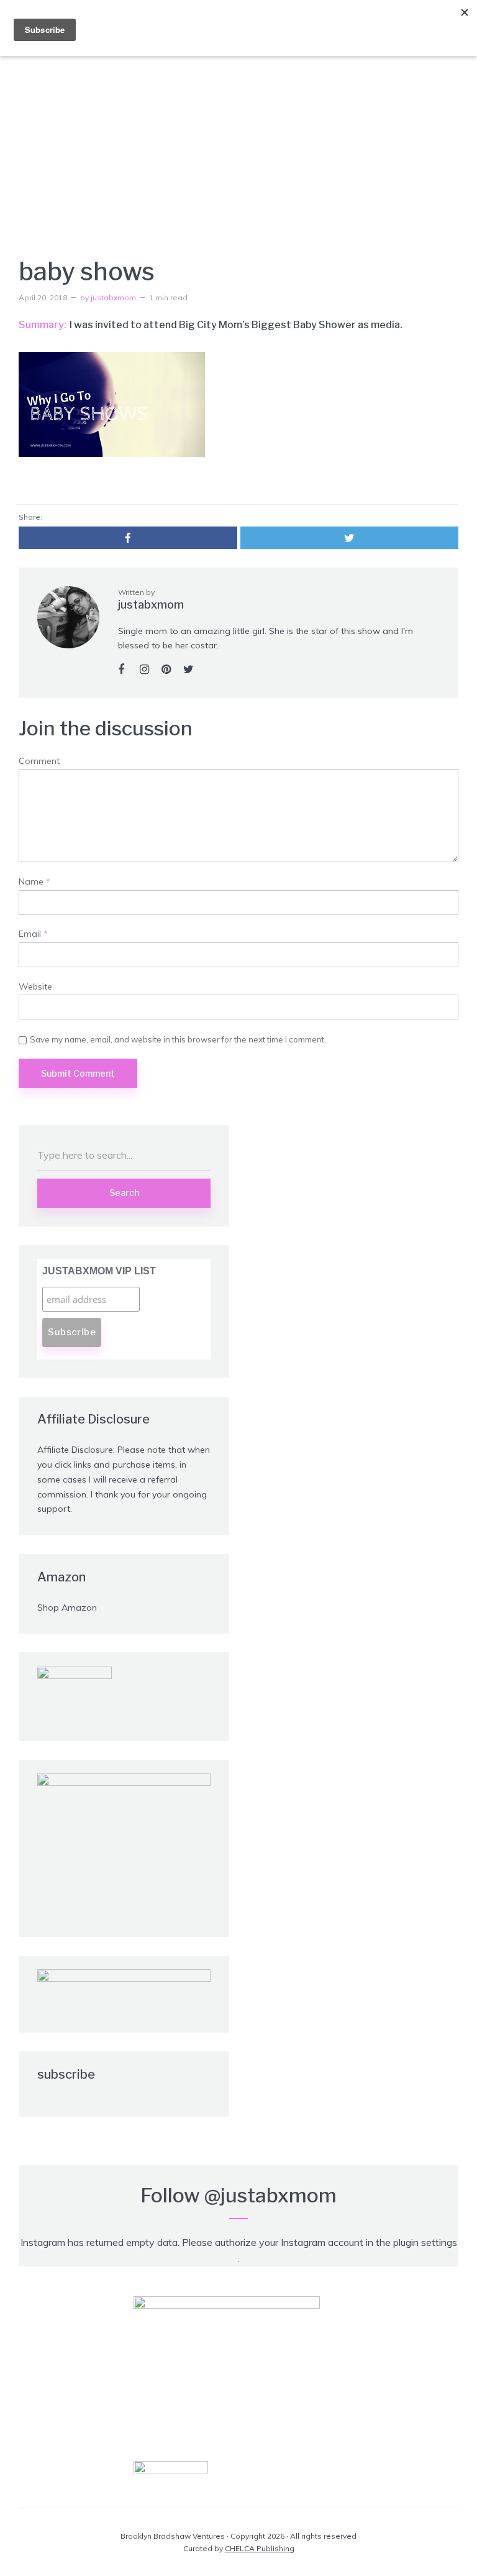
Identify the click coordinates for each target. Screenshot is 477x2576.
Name (34, 882)
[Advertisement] (238, 137)
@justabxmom (270, 2195)
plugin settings (425, 2242)
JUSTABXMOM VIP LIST (99, 1271)
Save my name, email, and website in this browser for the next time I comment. (178, 1039)
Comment (39, 761)
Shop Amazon (67, 1608)
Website (35, 987)
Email (33, 934)
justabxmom (113, 297)
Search (124, 1193)
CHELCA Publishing (260, 2548)
